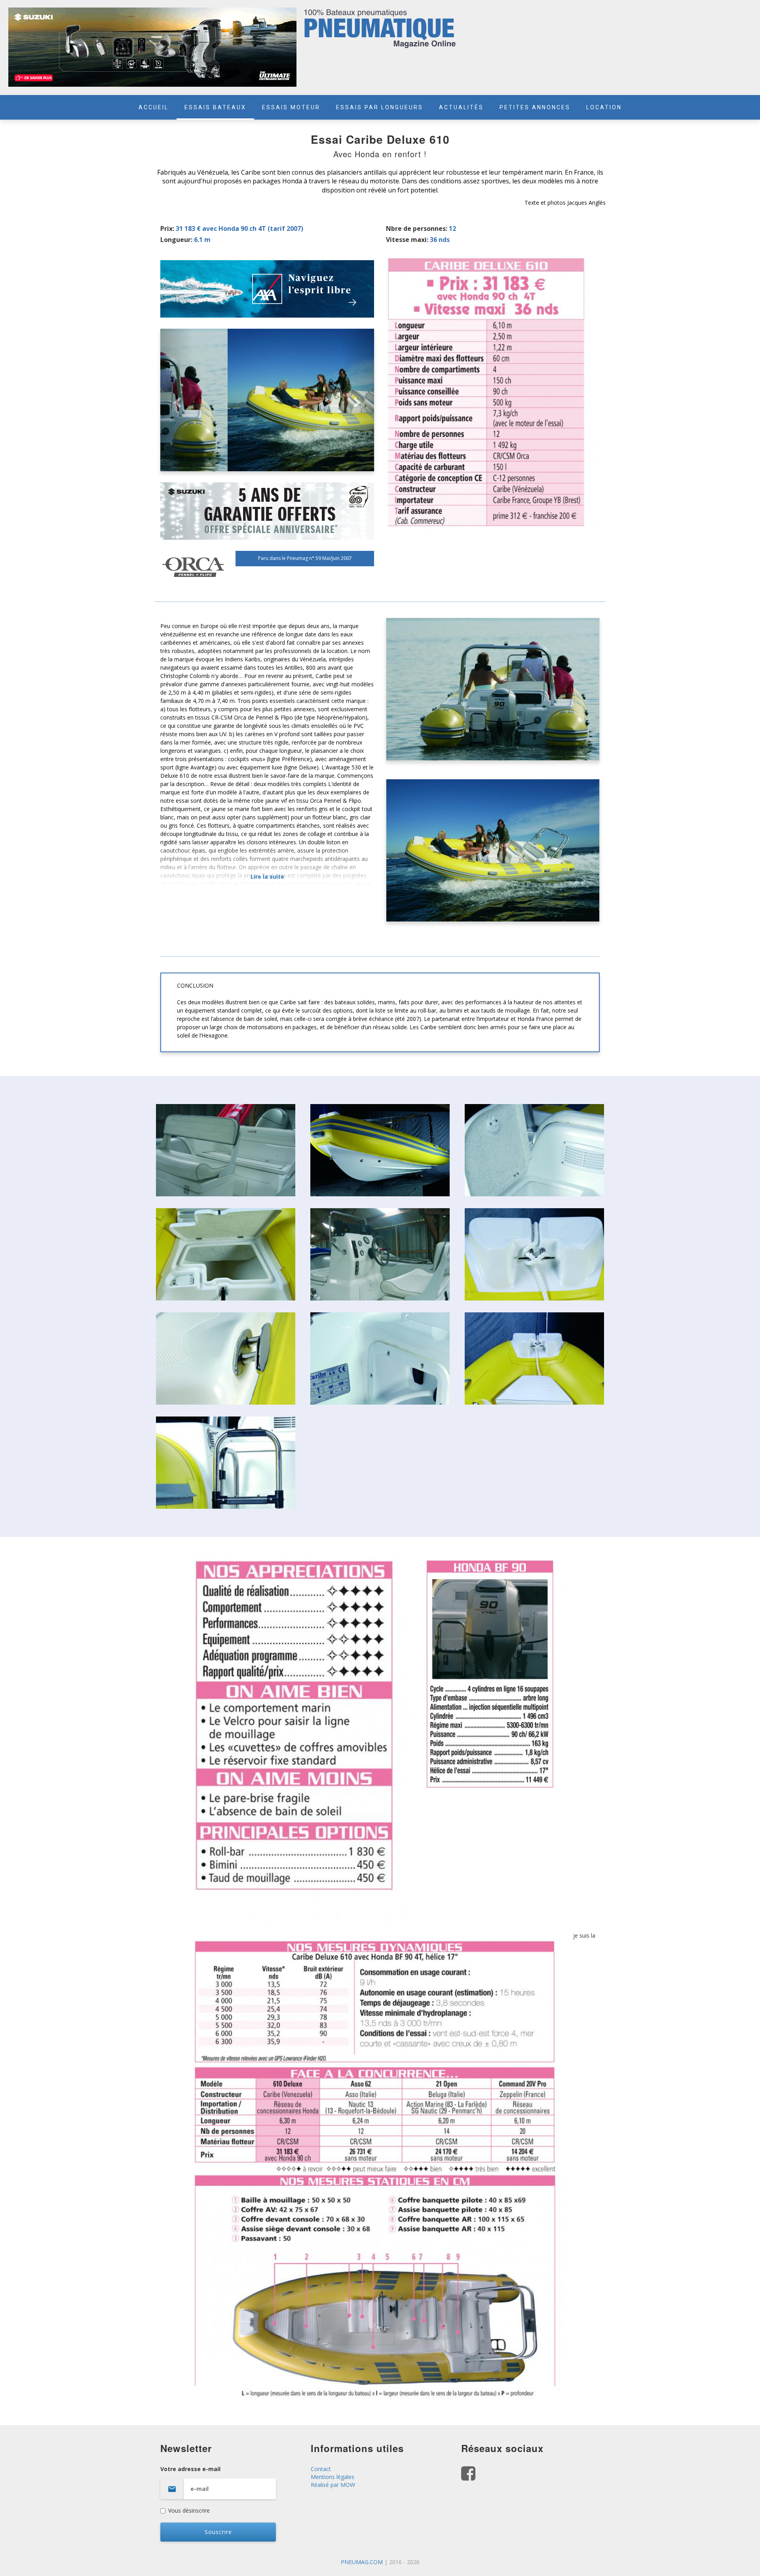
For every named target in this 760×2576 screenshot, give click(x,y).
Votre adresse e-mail (190, 2469)
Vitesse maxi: (407, 240)
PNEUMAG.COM (362, 2562)
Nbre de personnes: (417, 228)
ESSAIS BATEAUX (215, 107)
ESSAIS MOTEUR (291, 107)
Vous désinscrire (189, 2510)
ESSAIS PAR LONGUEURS (380, 107)
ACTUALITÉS (461, 107)
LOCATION (604, 107)
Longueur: (176, 240)
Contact (321, 2469)
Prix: (167, 228)
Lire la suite (267, 877)
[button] (176, 400)
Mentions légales (332, 2477)
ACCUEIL (154, 107)
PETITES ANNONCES (535, 107)
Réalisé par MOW (333, 2485)
